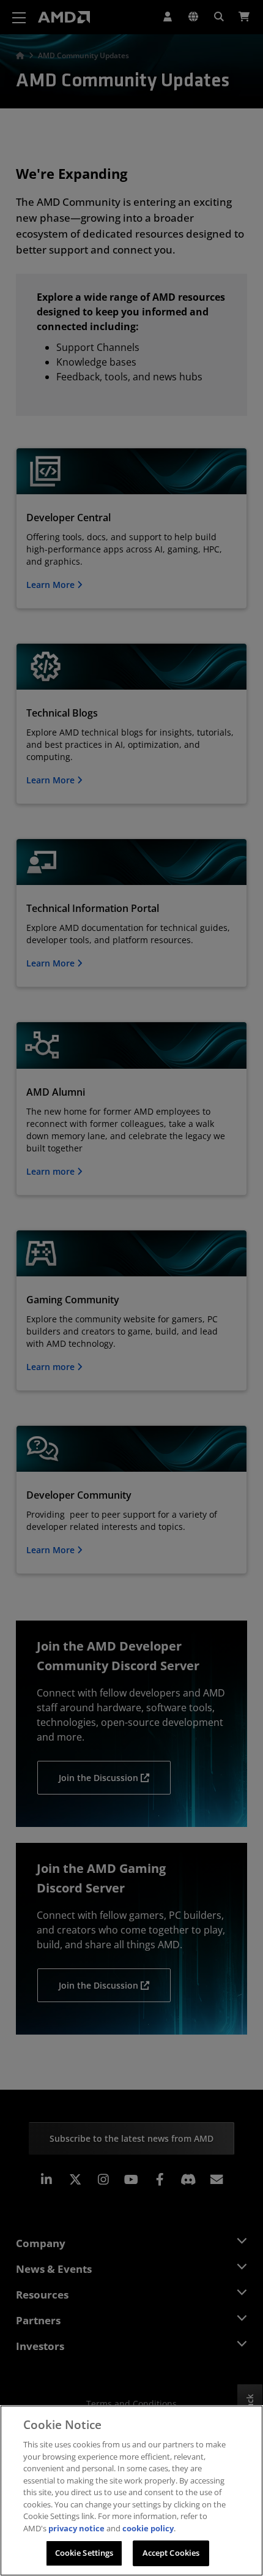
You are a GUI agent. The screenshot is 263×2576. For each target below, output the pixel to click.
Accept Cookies (171, 2553)
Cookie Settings (84, 2553)
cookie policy (148, 2528)
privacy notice (76, 2528)
